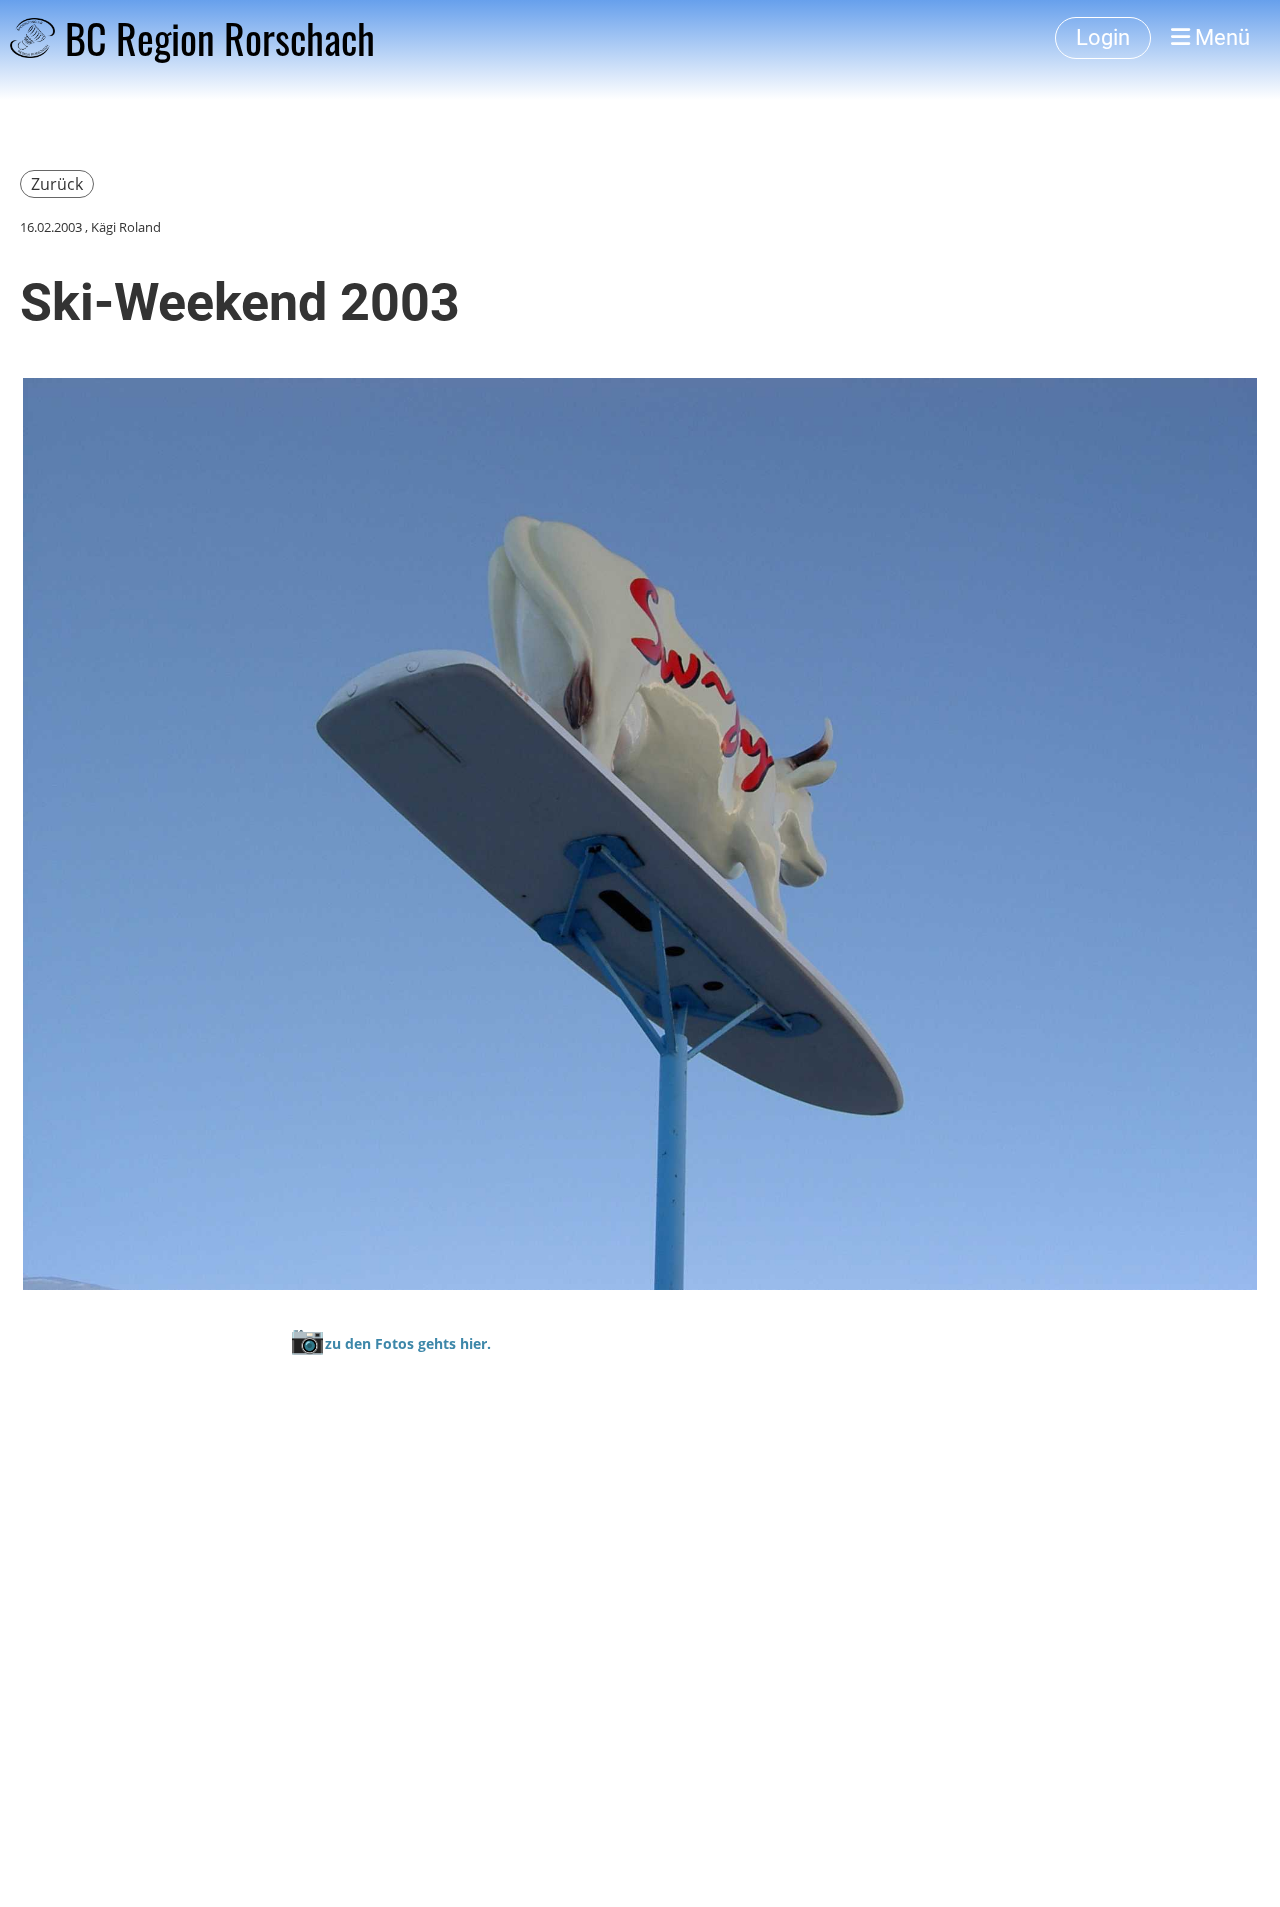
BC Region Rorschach (220, 38)
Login (1103, 37)
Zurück (57, 184)
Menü (1220, 37)
